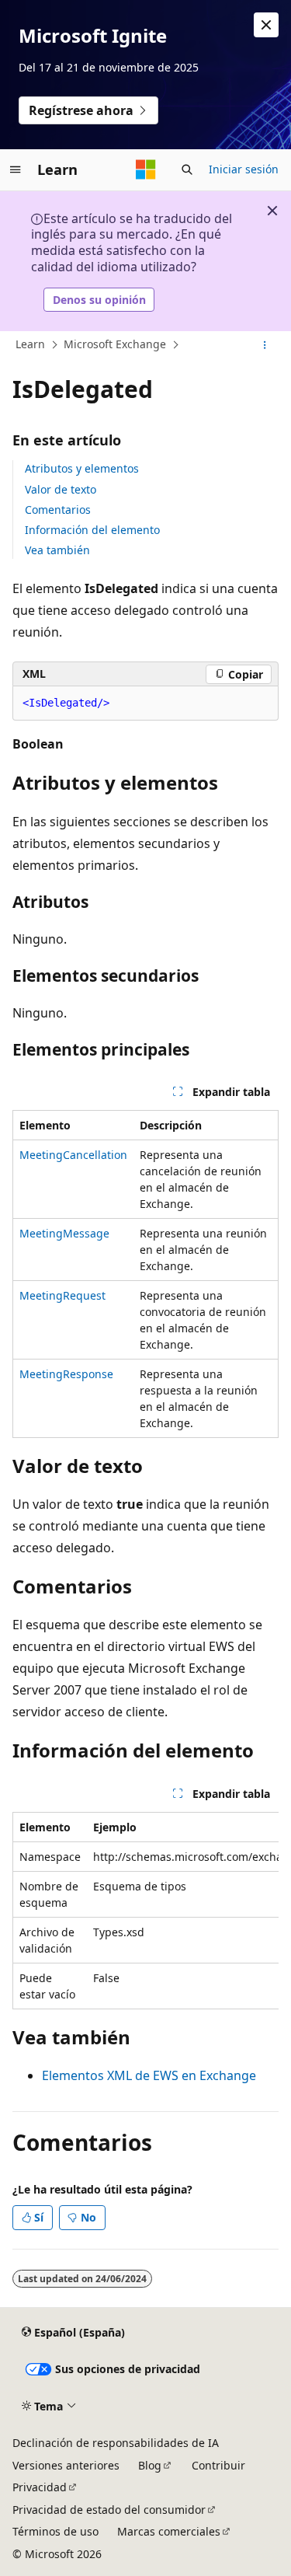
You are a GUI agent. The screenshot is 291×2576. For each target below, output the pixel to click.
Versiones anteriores (66, 2465)
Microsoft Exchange (115, 344)
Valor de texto (61, 489)
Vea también (57, 550)
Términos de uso (55, 2531)
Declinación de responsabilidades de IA (116, 2443)
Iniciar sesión (244, 169)
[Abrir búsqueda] (187, 169)
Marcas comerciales (169, 2531)
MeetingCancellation (73, 1155)
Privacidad (40, 2487)
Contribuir (218, 2465)
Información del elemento (92, 530)
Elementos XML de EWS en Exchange (149, 2075)
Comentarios (58, 510)
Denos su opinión (99, 300)
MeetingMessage (64, 1233)
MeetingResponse (66, 1374)
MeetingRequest (62, 1295)
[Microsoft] (146, 169)
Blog (150, 2465)
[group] (145, 1911)
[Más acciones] (265, 345)
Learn (30, 344)
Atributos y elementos (82, 468)
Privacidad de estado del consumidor (109, 2510)
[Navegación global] (16, 169)
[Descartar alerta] (266, 25)
